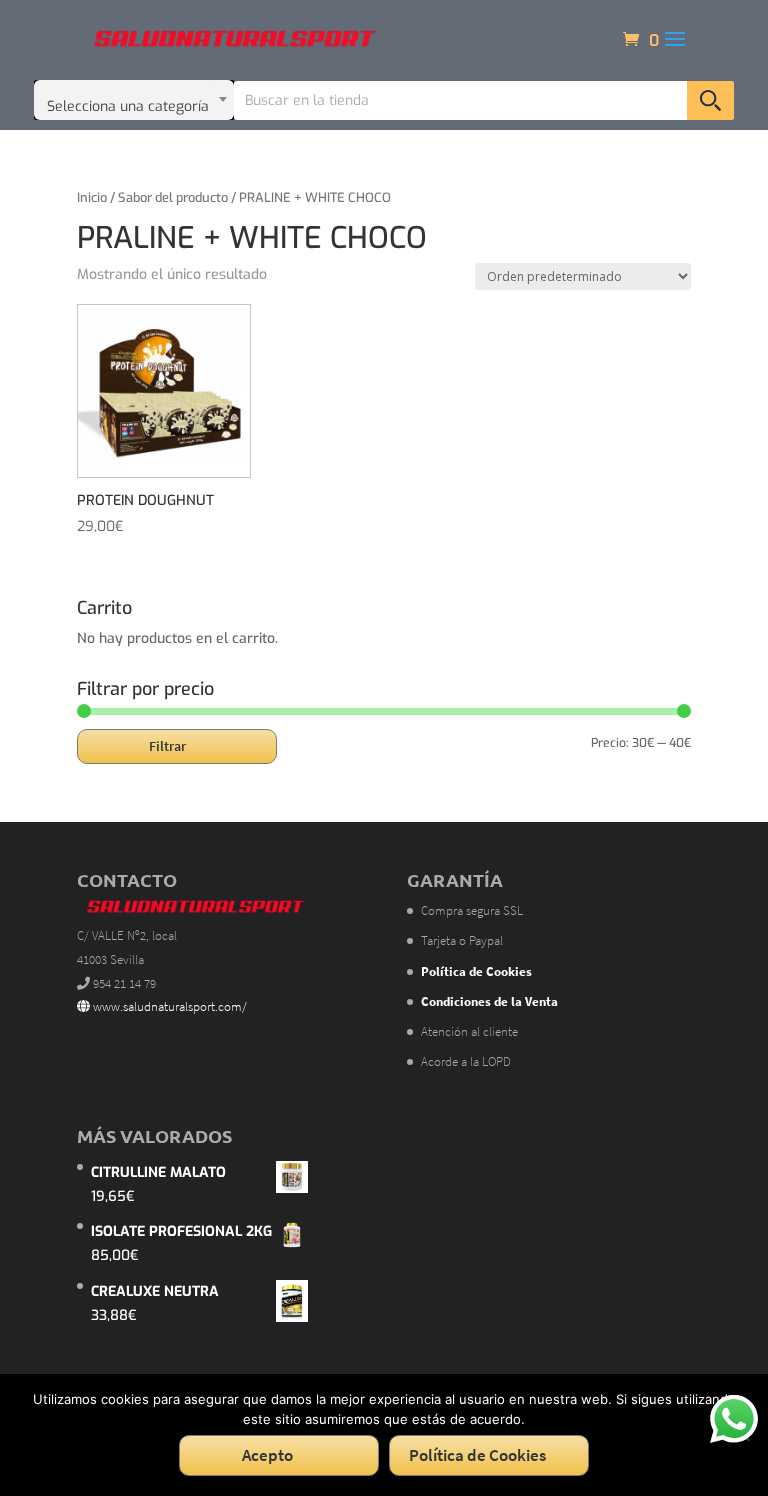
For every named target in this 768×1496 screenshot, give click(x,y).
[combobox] (134, 100)
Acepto (267, 1455)
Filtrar (167, 746)
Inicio (92, 197)
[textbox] (134, 100)
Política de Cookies (477, 1455)
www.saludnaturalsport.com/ (168, 1006)
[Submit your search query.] (710, 100)
